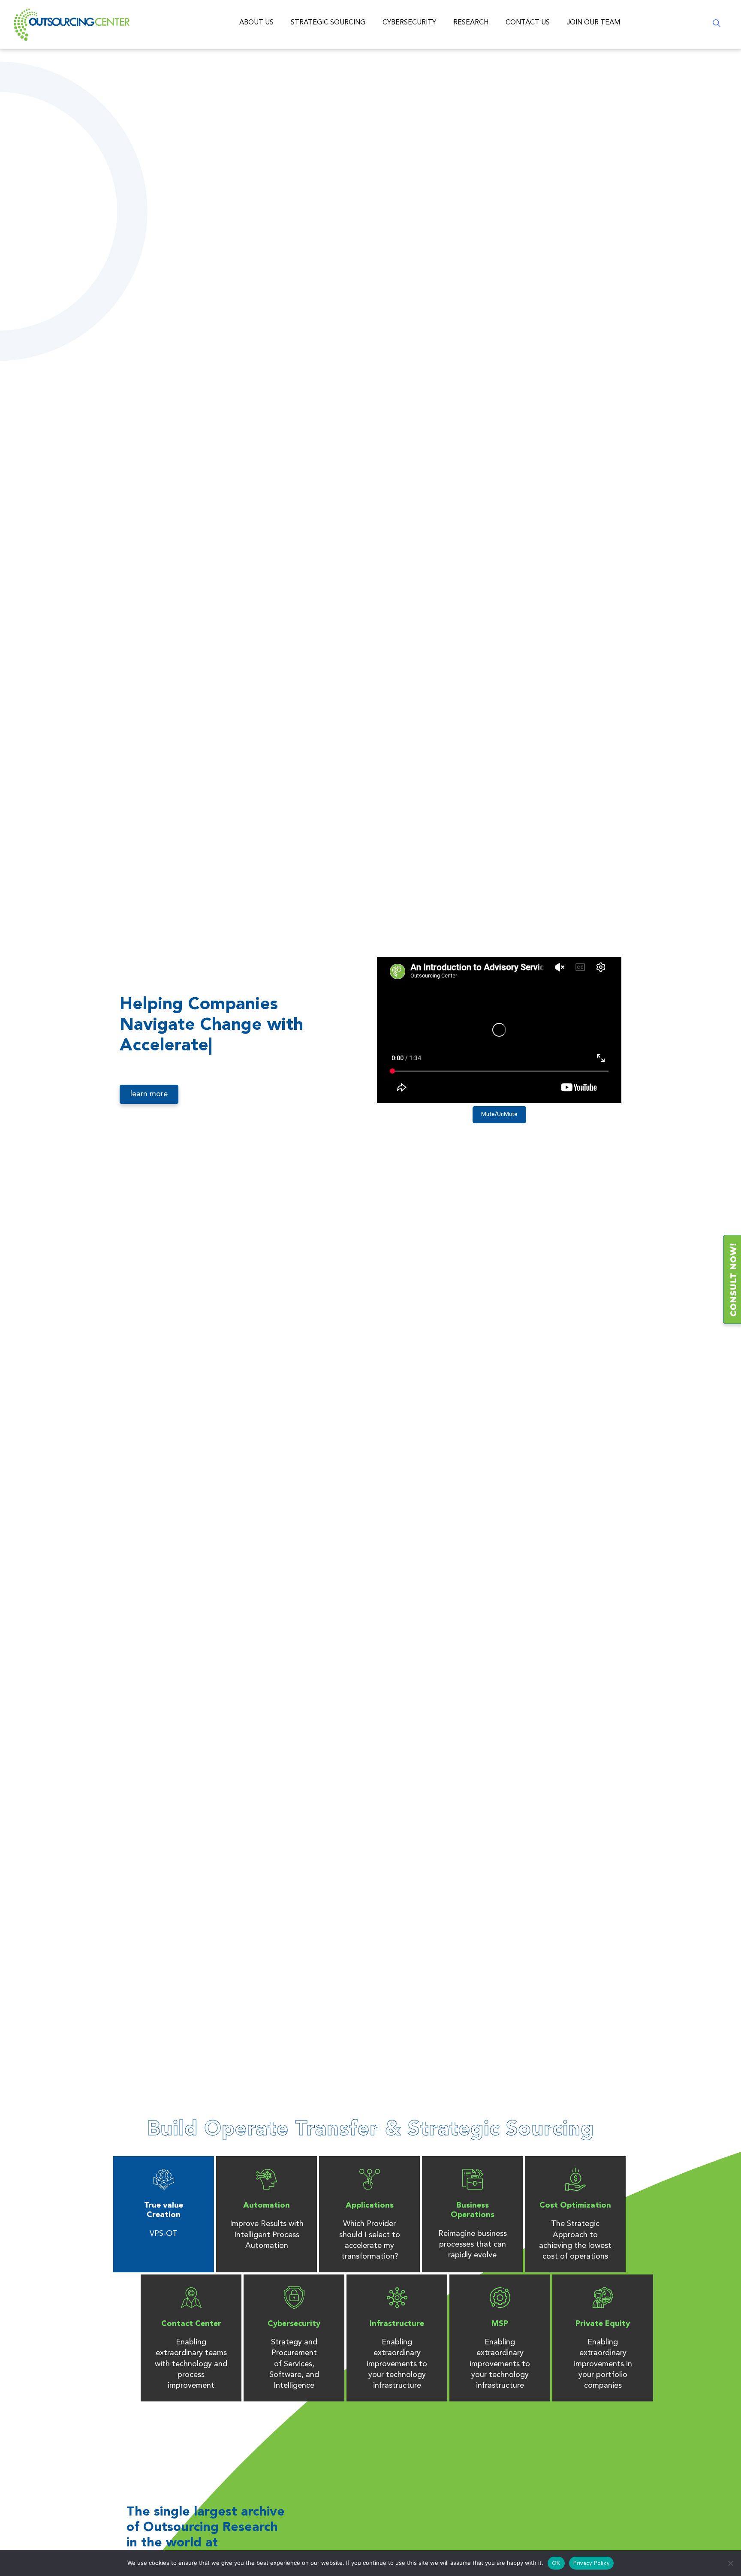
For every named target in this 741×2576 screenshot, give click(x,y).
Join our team (593, 23)
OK (556, 2563)
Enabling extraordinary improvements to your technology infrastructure (397, 2364)
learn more (149, 1094)
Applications (370, 2205)
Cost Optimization (575, 2205)
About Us (256, 23)
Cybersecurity (409, 23)
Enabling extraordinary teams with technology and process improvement (191, 2364)
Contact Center (191, 2324)
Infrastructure (397, 2324)
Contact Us (528, 23)
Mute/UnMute (499, 1115)
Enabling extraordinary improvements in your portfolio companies (603, 2364)
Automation (267, 2205)
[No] (730, 2563)
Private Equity (603, 2324)
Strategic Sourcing (328, 23)
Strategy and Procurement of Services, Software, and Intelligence (294, 2364)
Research (471, 23)
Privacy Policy (592, 2563)
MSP (500, 2324)
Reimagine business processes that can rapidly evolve (473, 2244)
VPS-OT (164, 2234)
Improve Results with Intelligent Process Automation (267, 2235)
